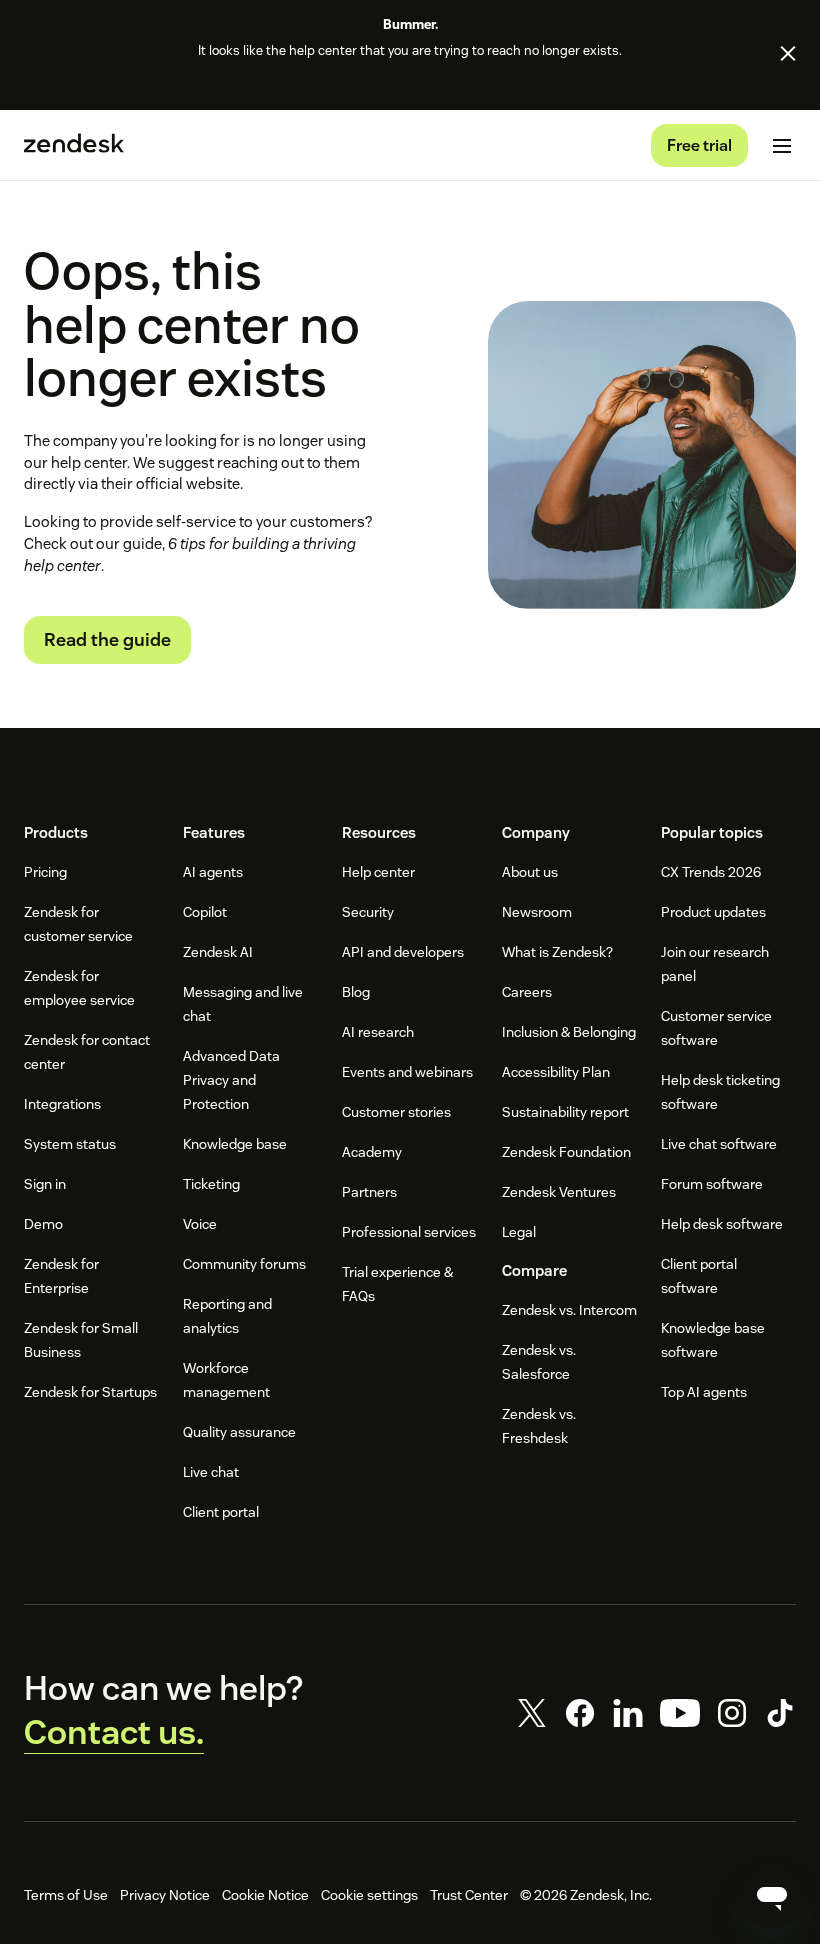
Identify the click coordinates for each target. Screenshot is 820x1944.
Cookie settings (369, 1895)
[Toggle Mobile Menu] (782, 146)
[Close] (788, 53)
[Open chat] (772, 1896)
